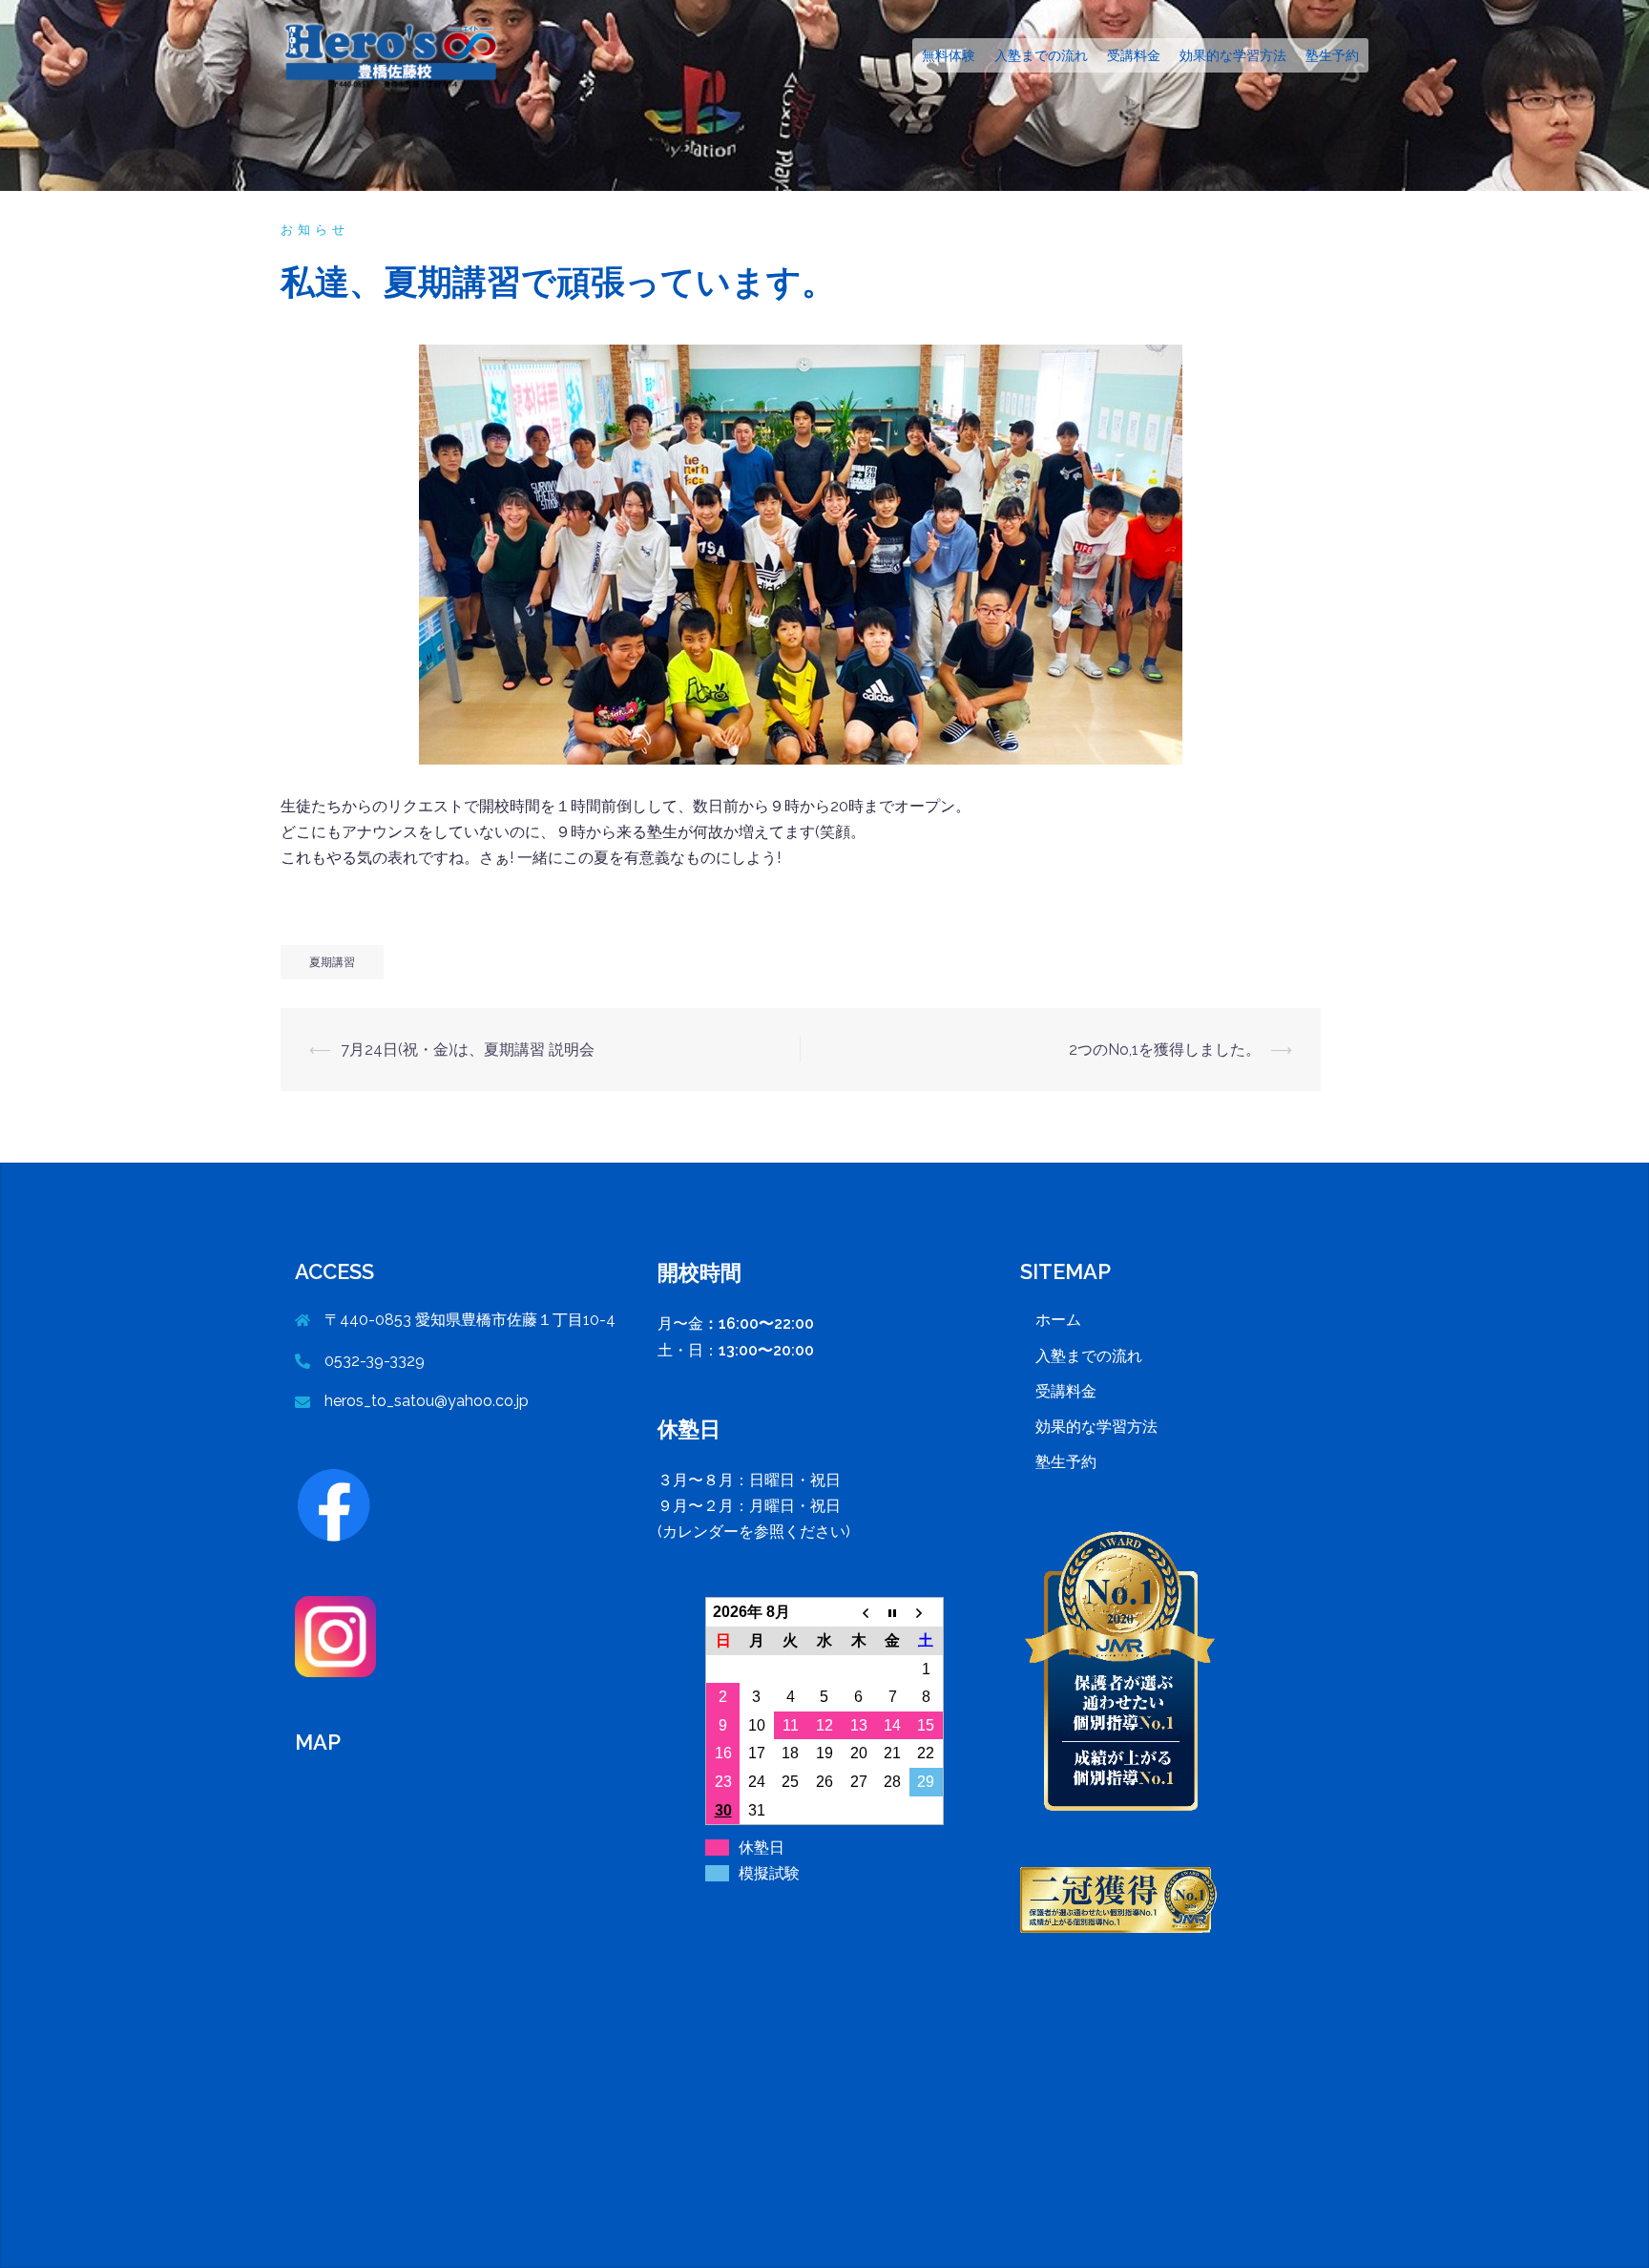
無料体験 (949, 55)
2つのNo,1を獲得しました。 (1165, 1050)
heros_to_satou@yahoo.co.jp (427, 1401)
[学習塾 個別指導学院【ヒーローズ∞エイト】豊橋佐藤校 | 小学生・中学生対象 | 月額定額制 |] (397, 54)
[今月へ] (892, 1612)
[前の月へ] (859, 1612)
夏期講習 (332, 962)
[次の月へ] (927, 1612)
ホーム (1058, 1320)
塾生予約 (1332, 55)
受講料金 (1134, 55)
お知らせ (315, 230)
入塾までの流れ (1041, 55)
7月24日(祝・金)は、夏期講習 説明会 (468, 1050)
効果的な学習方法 (1233, 55)
